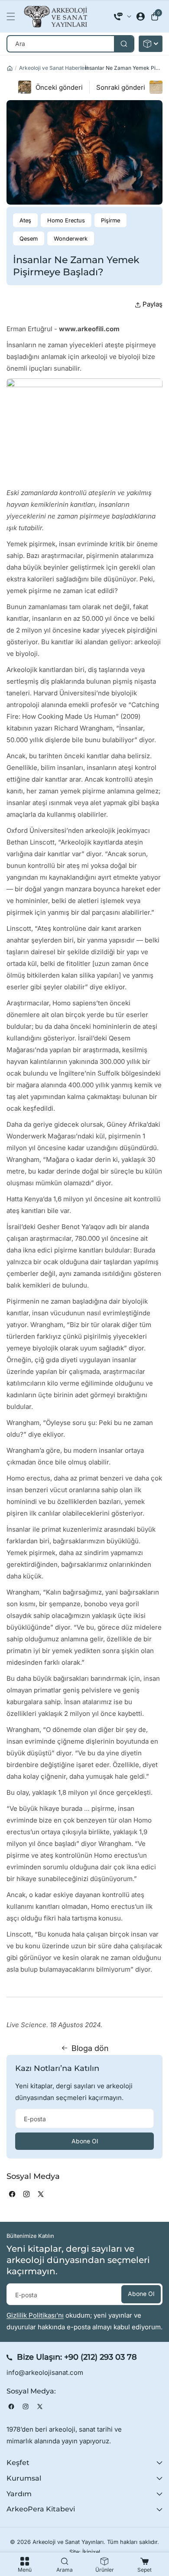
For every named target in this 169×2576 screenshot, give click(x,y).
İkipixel (91, 2552)
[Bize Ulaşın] (123, 16)
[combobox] (70, 44)
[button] (13, 16)
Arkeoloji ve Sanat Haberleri (54, 68)
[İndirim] (151, 44)
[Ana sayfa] (10, 68)
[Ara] (124, 44)
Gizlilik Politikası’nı (35, 2315)
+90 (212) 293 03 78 (101, 2357)
